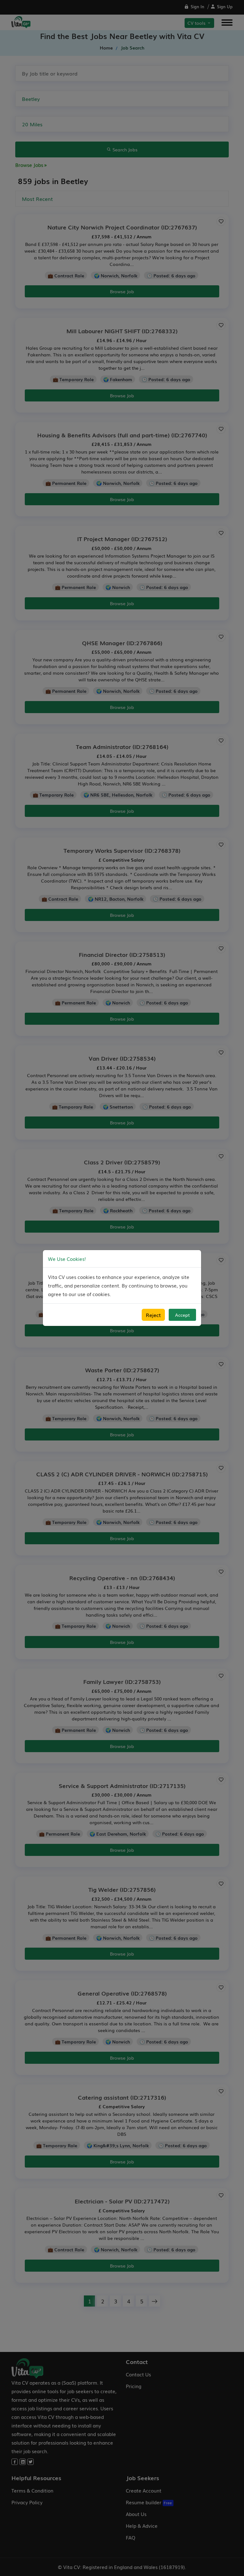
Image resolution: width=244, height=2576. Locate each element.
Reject (153, 1315)
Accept (182, 1315)
